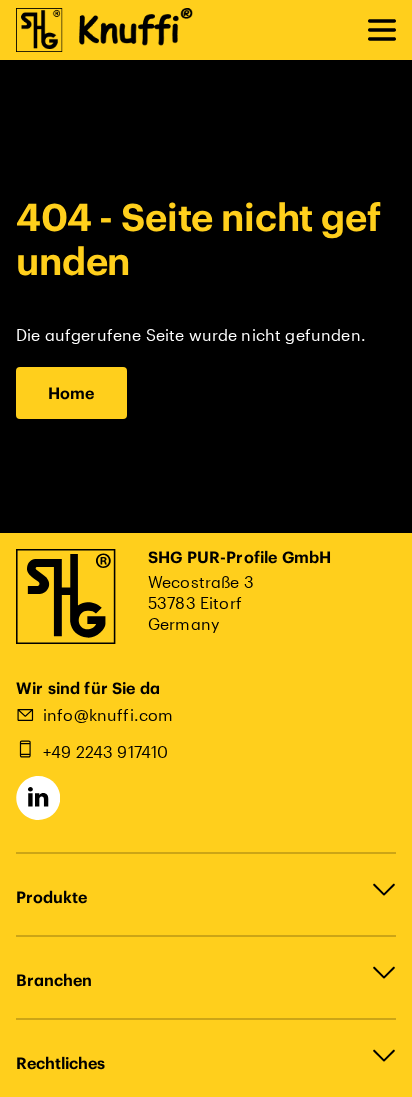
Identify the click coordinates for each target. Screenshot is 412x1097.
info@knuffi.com (108, 714)
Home (71, 393)
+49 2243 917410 (105, 751)
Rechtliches (60, 1063)
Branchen (54, 980)
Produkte (51, 897)
